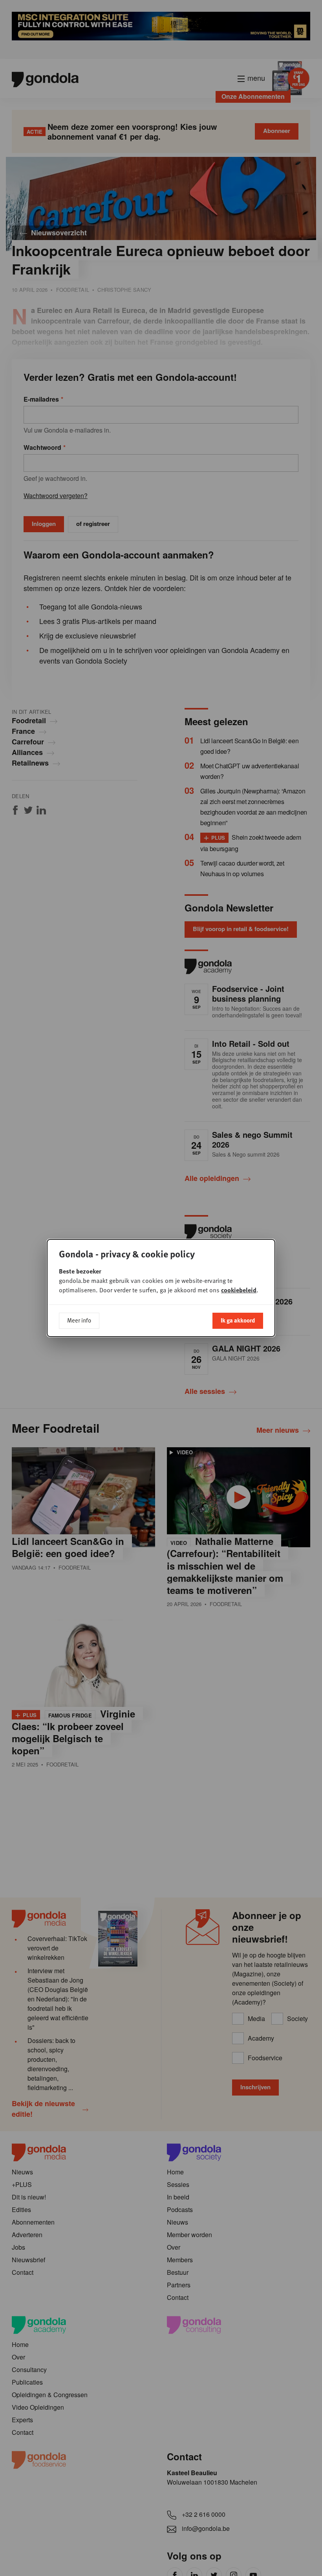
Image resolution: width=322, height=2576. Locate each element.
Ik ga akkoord (238, 1320)
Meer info (79, 1320)
